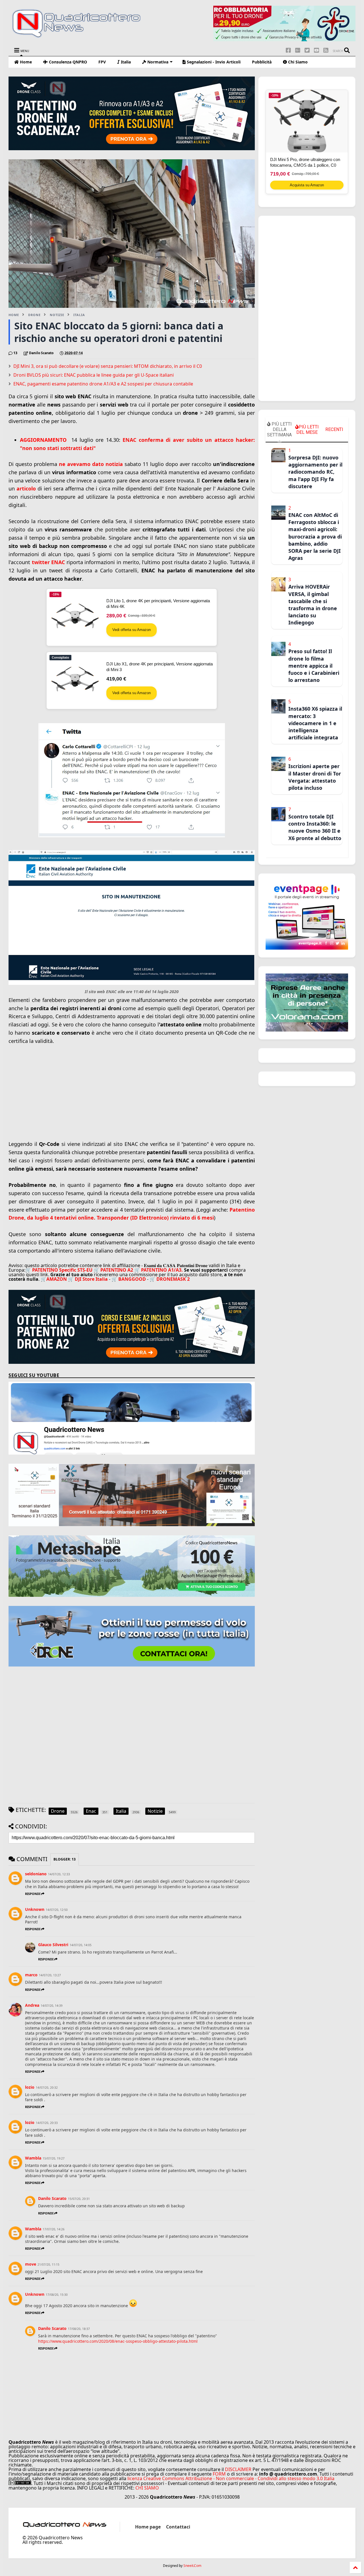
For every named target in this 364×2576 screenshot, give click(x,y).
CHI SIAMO (147, 2488)
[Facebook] (288, 50)
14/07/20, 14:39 (52, 2006)
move (31, 2264)
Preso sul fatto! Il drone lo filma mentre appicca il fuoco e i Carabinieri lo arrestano (314, 666)
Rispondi (33, 1894)
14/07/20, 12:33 (59, 1874)
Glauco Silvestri (53, 1945)
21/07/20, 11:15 (48, 2264)
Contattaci (178, 2527)
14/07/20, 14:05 (81, 1945)
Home (25, 62)
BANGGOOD (132, 1279)
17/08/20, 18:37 (79, 2329)
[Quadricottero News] (83, 37)
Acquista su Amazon (307, 185)
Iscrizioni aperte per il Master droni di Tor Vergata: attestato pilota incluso (315, 777)
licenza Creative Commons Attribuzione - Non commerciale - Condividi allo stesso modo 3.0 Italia (231, 2478)
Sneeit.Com (192, 2566)
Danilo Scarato (52, 2198)
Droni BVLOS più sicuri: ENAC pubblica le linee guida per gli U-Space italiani (94, 375)
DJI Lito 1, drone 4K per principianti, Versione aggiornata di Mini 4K (158, 604)
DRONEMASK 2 (173, 1279)
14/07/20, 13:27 (50, 1975)
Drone (34, 315)
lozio (30, 2087)
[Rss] (326, 50)
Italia (125, 62)
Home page (148, 2527)
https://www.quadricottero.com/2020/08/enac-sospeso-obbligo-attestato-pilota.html (118, 2341)
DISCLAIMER (238, 2469)
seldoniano (36, 1874)
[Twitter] (307, 50)
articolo (26, 488)
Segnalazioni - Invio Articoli (213, 62)
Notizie (57, 315)
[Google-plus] (298, 50)
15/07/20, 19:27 (54, 2158)
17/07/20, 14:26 (54, 2229)
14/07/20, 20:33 (47, 2123)
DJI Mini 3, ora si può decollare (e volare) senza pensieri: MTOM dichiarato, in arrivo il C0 (108, 366)
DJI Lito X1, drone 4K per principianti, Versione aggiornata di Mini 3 (160, 667)
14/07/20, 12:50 (57, 1910)
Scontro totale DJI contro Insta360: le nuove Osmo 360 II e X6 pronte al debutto (315, 827)
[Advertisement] (132, 1099)
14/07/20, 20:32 (47, 2088)
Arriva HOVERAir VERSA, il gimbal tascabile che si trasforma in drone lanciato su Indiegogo (313, 605)
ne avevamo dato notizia (92, 464)
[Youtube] (317, 50)
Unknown (35, 1909)
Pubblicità (262, 62)
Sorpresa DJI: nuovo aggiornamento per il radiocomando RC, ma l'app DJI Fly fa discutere (315, 472)
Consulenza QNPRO (67, 62)
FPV (102, 62)
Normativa (157, 62)
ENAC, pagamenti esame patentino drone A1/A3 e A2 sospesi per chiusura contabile (103, 384)
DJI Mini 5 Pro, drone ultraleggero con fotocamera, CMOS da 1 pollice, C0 (305, 162)
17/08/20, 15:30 (57, 2295)
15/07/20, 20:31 (79, 2199)
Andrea (32, 2005)
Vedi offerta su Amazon (132, 630)
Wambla (33, 2158)
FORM (219, 2474)
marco (31, 1975)
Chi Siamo (297, 62)
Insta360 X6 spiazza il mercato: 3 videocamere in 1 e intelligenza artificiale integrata (315, 723)
